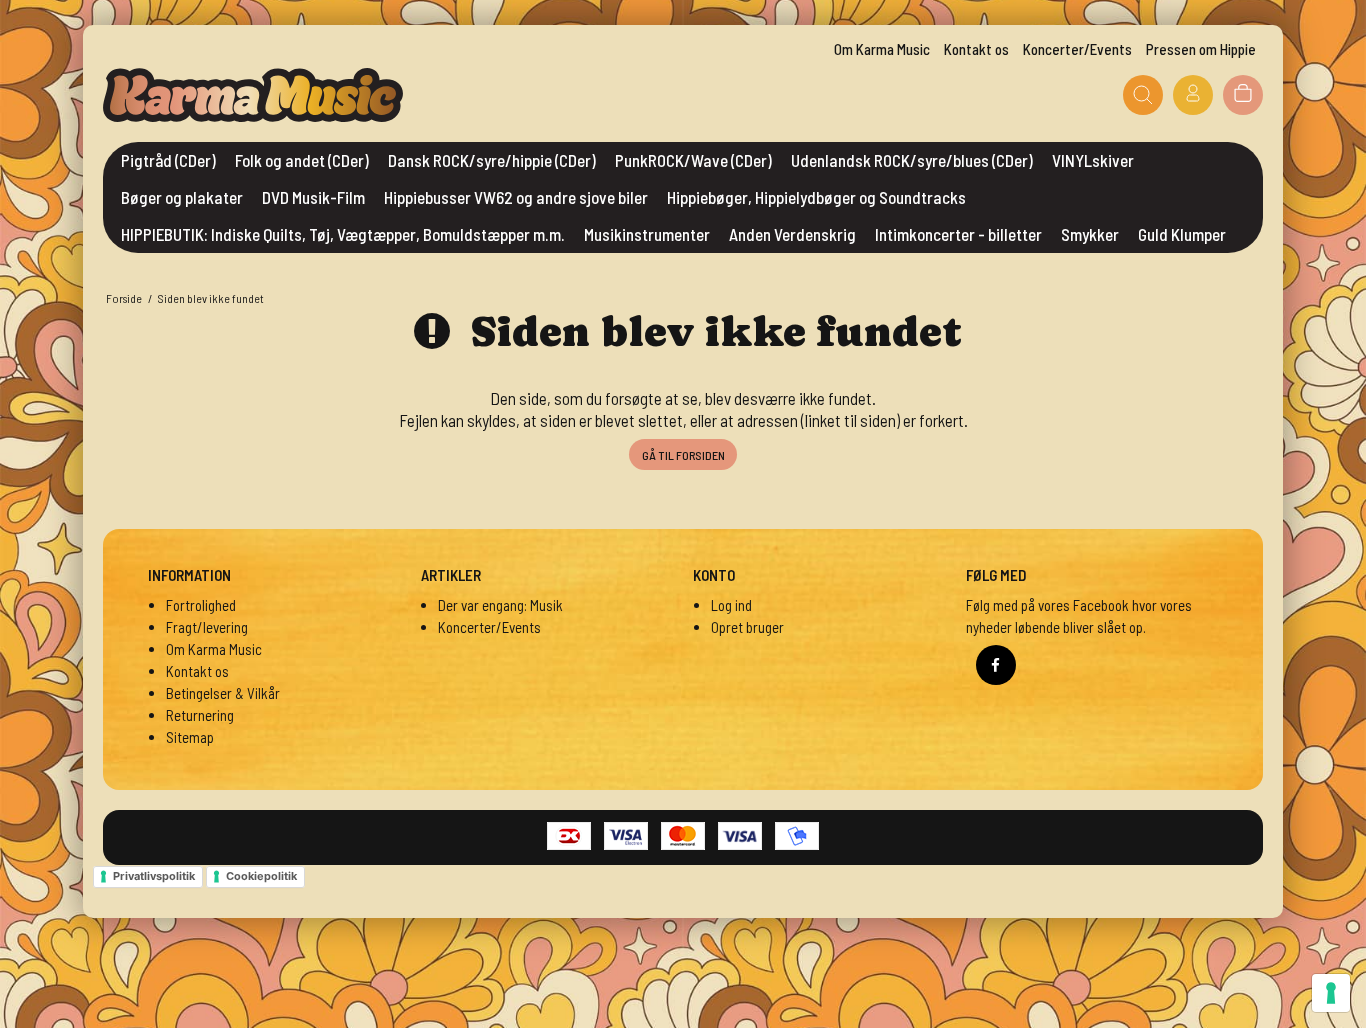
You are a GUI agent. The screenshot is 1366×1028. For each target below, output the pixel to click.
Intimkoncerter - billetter (958, 234)
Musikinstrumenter (647, 234)
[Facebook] (996, 665)
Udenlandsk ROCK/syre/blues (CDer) (912, 160)
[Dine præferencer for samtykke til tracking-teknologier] (1331, 993)
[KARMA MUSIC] (253, 95)
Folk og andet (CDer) (302, 160)
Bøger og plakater (182, 197)
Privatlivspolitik (154, 876)
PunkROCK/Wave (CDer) (693, 160)
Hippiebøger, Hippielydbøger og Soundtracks (816, 197)
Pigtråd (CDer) (168, 160)
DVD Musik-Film (313, 197)
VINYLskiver (1093, 160)
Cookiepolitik (261, 876)
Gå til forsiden (683, 455)
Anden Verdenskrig (792, 234)
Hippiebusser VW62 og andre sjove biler (516, 197)
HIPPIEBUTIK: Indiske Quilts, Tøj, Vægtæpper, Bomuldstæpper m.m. (343, 234)
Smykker (1090, 234)
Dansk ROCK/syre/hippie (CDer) (492, 160)
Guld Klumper (1182, 234)
